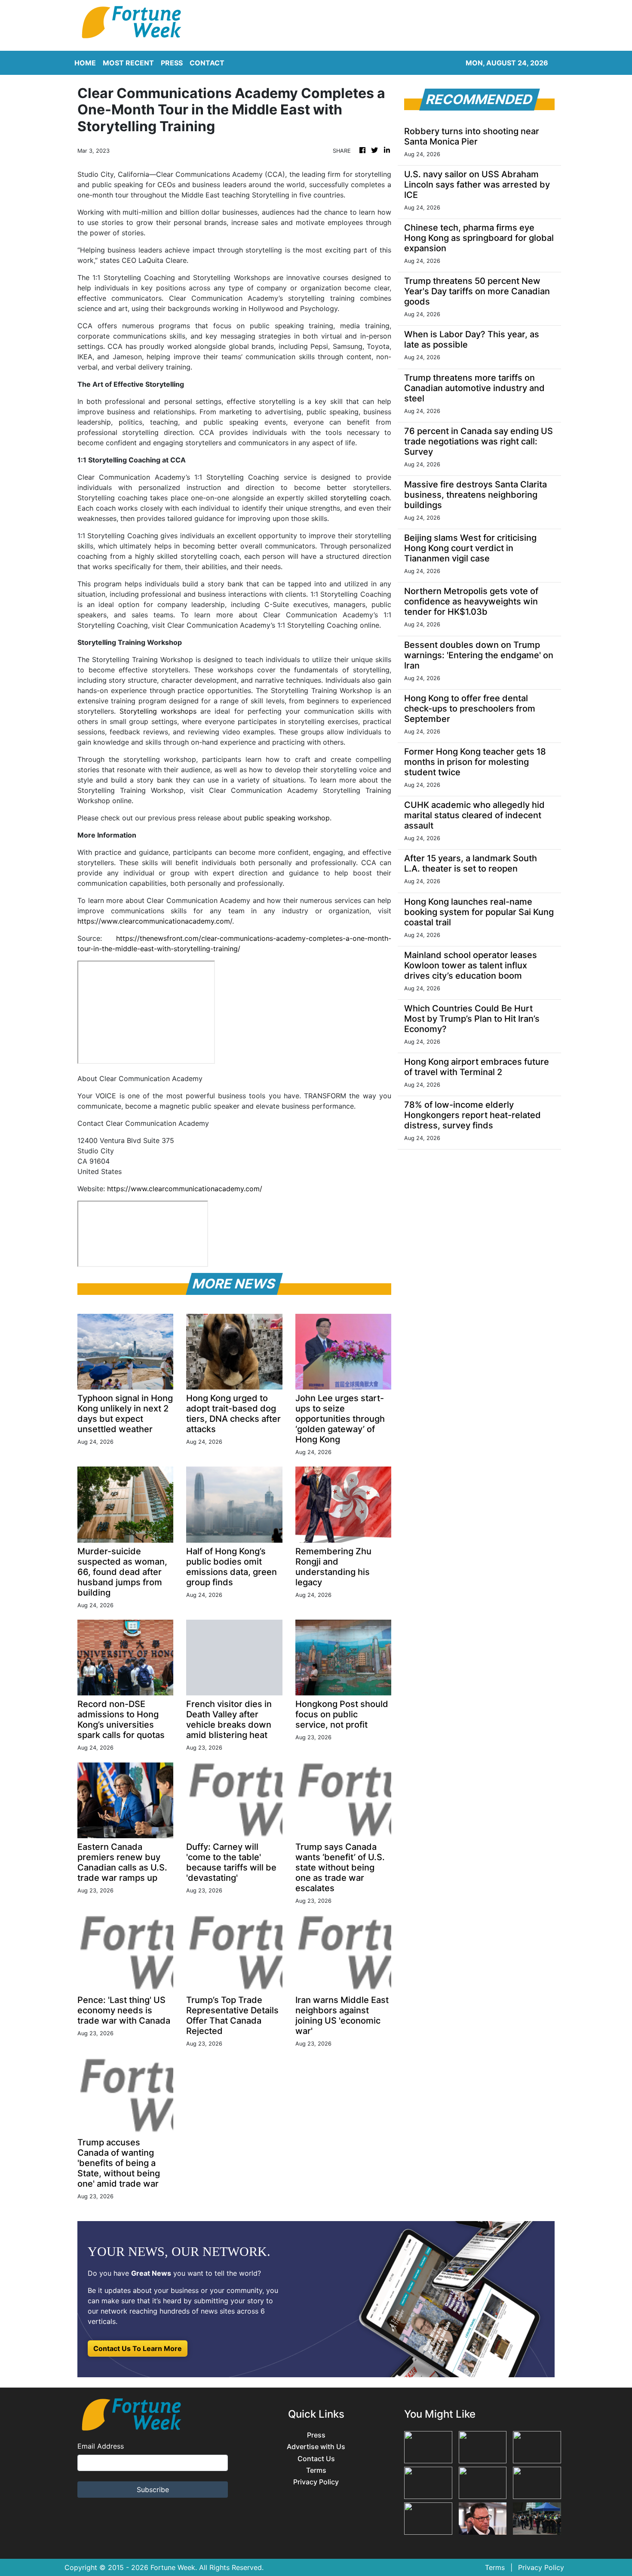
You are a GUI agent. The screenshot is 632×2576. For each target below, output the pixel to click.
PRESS (172, 63)
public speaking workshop (287, 818)
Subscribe (153, 2490)
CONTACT (207, 63)
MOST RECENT (128, 63)
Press (316, 2435)
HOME (85, 63)
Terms (316, 2470)
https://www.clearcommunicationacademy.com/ (185, 1189)
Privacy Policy (316, 2482)
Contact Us (316, 2459)
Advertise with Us (316, 2447)
